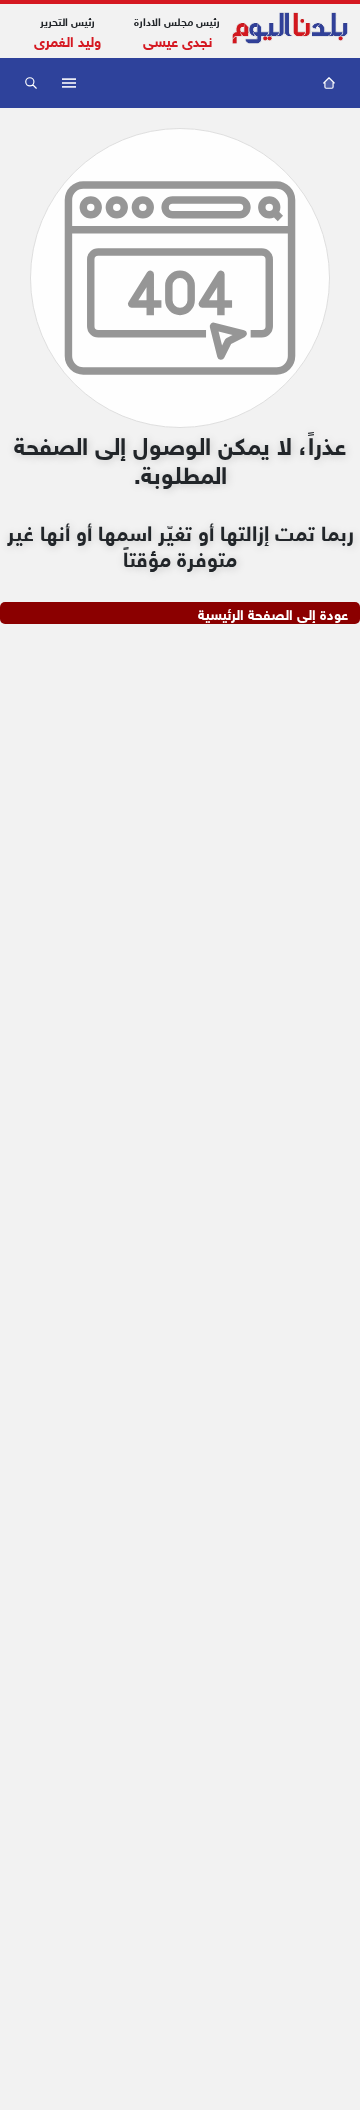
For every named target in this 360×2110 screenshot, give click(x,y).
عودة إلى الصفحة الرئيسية (273, 613)
